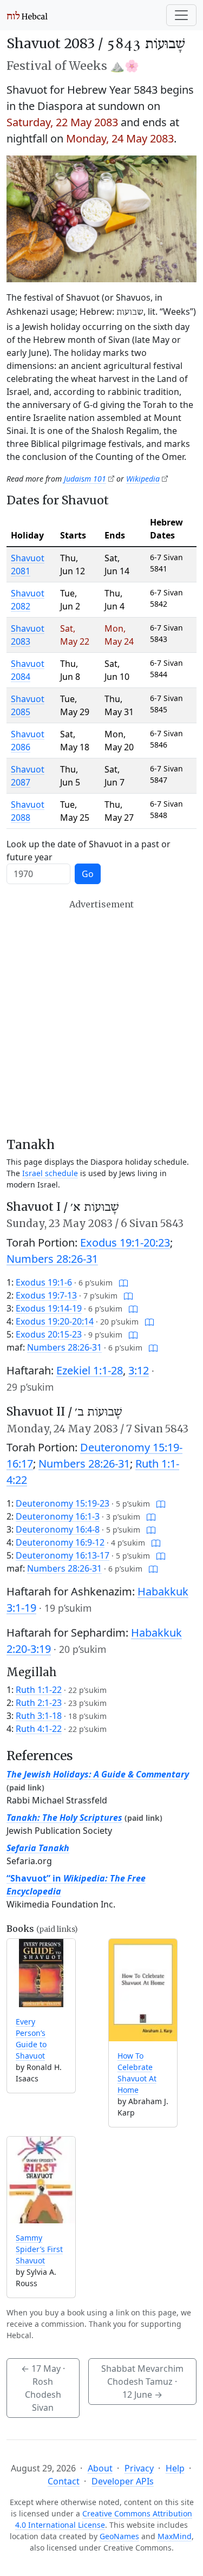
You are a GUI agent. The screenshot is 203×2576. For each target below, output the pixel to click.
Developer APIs (123, 2481)
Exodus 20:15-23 (49, 1334)
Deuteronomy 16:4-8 (58, 1529)
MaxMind (175, 2536)
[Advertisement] (101, 1018)
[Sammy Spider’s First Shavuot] (41, 2180)
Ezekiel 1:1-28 (90, 1370)
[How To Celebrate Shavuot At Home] (143, 1990)
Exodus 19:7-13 (46, 1295)
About (100, 2468)
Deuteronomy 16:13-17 (63, 1555)
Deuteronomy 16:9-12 (60, 1542)
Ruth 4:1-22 (39, 1729)
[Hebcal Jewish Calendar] (27, 15)
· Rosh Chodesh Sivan (43, 2388)
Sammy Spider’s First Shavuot (39, 2249)
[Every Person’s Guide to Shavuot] (41, 1973)
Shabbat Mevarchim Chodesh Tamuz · (142, 2382)
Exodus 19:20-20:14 (55, 1321)
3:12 (139, 1370)
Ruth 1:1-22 (39, 1690)
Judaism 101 (85, 479)
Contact (64, 2481)
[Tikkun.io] (123, 1282)
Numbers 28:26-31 (52, 1259)
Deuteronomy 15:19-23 (63, 1503)
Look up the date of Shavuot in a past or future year (89, 851)
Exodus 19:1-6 (44, 1282)
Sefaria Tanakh (38, 1848)
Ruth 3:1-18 (39, 1716)
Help (175, 2468)
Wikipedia (143, 479)
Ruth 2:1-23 (39, 1703)
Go (88, 874)
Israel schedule (50, 1173)
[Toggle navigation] (181, 15)
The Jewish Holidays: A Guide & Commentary (98, 1774)
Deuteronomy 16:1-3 (58, 1516)
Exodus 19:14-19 (49, 1308)
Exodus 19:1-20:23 (125, 1242)
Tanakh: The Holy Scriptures (64, 1818)
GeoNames (119, 2536)
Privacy (139, 2468)
